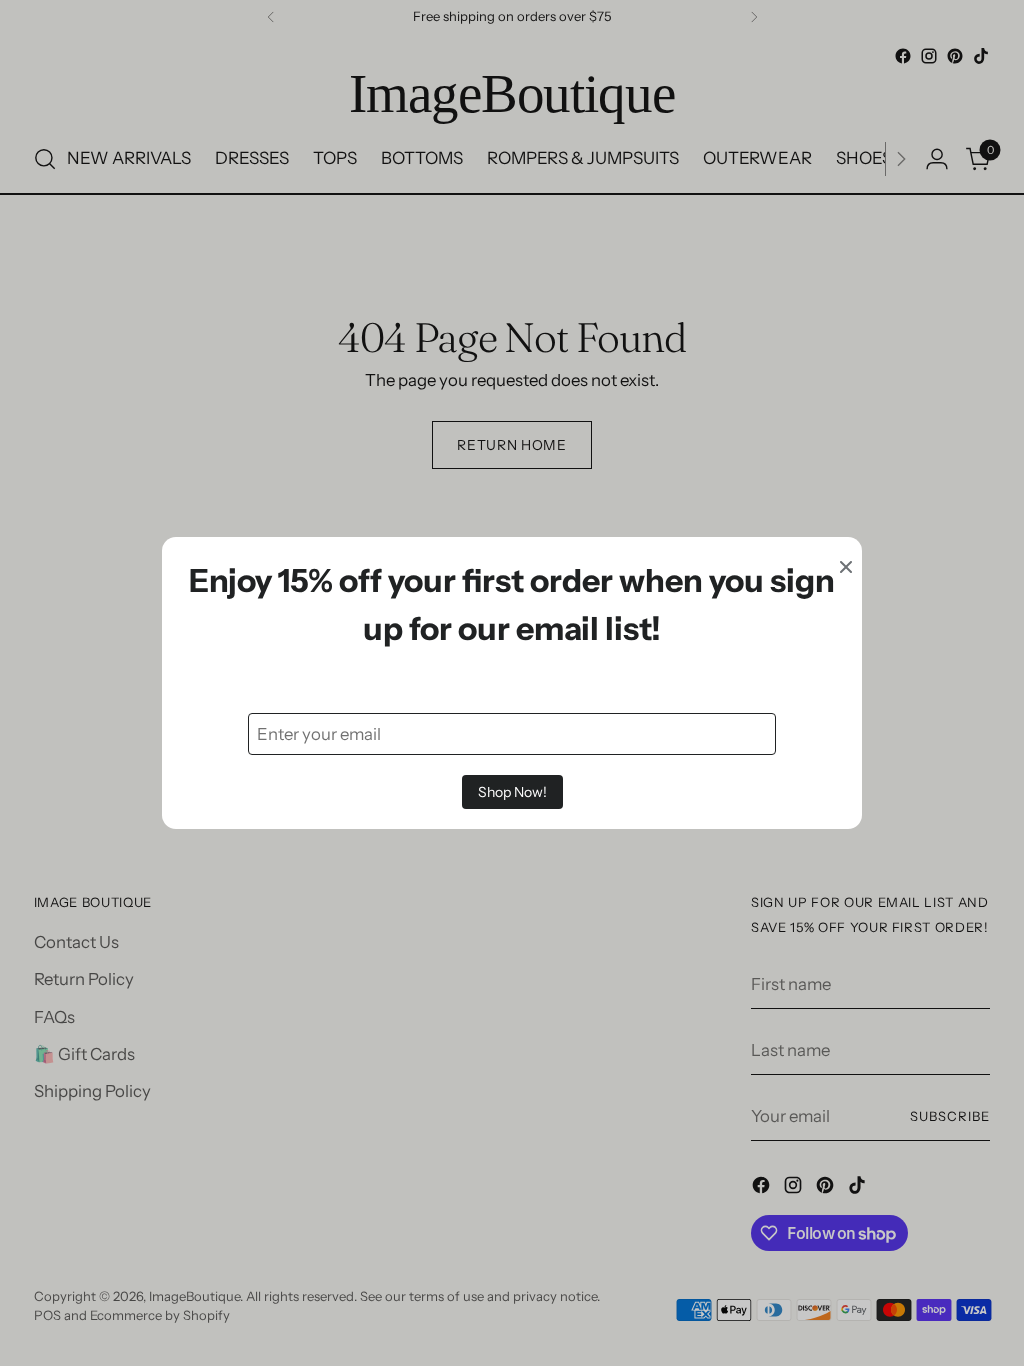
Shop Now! (512, 792)
